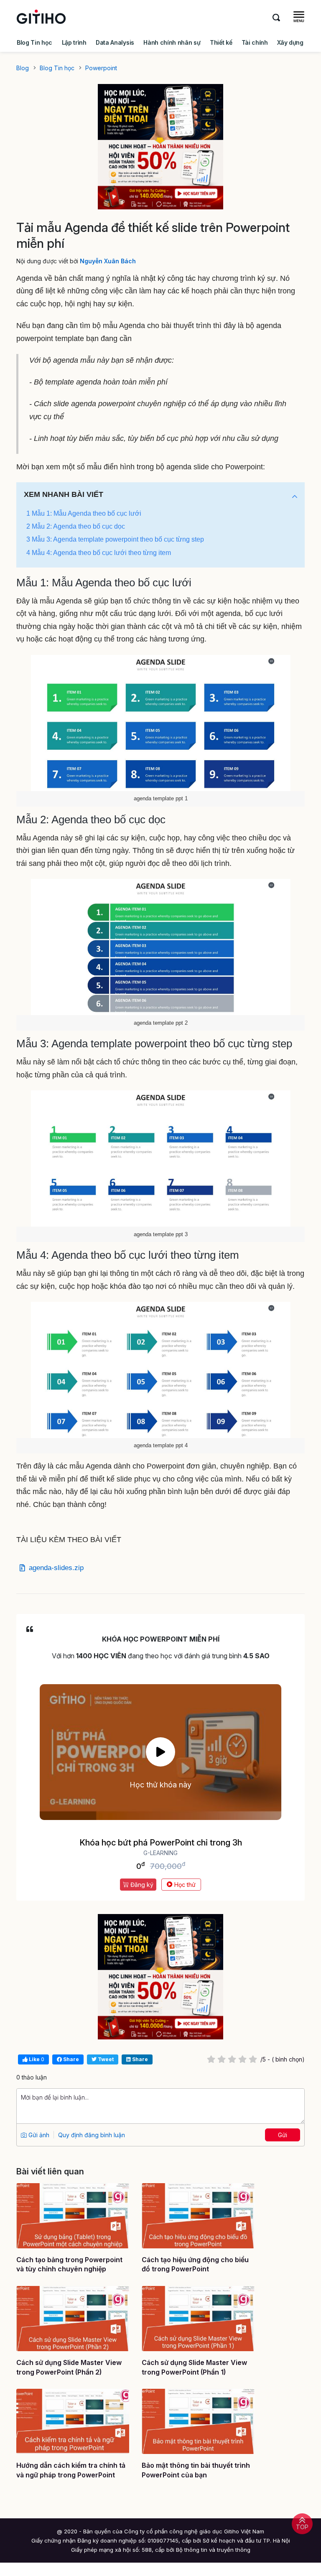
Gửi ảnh (38, 2135)
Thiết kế (221, 42)
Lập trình (74, 42)
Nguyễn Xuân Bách (108, 261)
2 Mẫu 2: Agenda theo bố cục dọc (76, 526)
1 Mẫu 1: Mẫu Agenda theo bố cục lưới (84, 513)
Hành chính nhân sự (172, 42)
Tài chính (255, 42)
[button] (295, 497)
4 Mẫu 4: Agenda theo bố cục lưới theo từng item (99, 553)
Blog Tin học (34, 42)
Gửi (283, 2135)
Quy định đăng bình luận (92, 2135)
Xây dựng (290, 42)
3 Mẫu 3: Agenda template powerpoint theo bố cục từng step (115, 539)
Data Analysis (115, 42)
